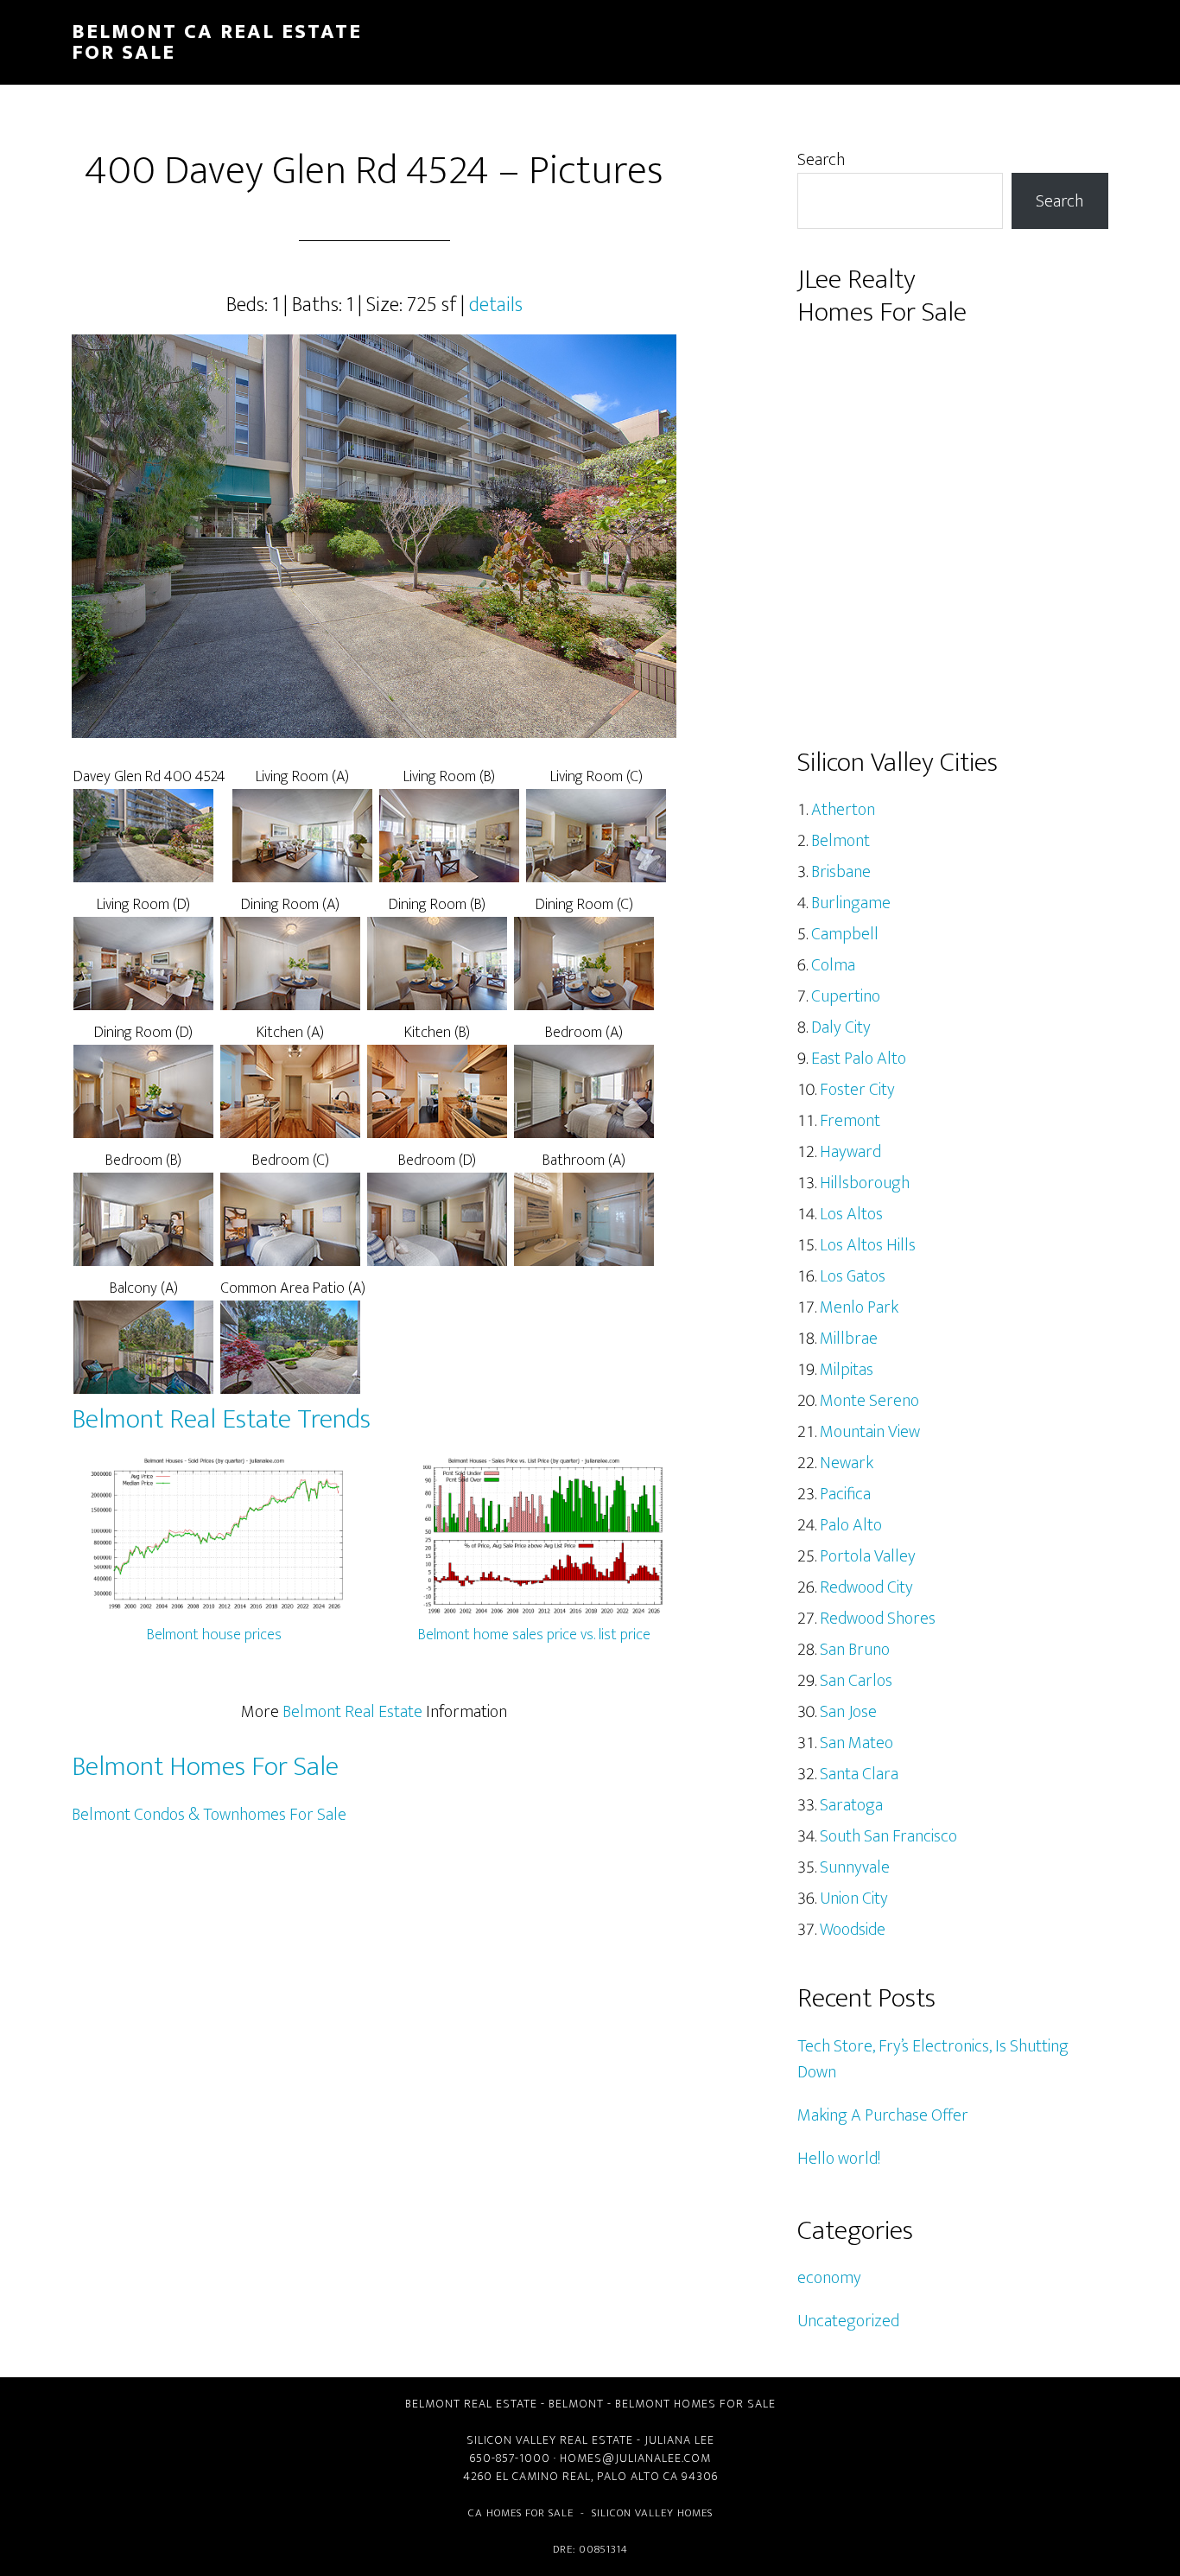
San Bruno (855, 1650)
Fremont (850, 1121)
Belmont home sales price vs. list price (534, 1635)
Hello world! (839, 2159)
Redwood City (866, 1587)
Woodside (853, 1930)
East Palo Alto (859, 1059)
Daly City (841, 1027)
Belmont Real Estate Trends (221, 1419)
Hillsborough (865, 1183)
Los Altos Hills (868, 1245)
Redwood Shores (878, 1619)
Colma (833, 965)
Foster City (857, 1090)
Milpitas (847, 1370)
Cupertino (846, 996)
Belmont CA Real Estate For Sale (217, 42)
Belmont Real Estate (352, 1712)
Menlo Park (859, 1307)
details (496, 305)
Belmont (841, 841)
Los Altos (851, 1214)
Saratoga (851, 1805)
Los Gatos (853, 1276)
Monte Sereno (869, 1401)
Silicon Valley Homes (652, 2513)
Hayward (850, 1152)
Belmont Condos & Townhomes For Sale (209, 1815)
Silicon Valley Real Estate (550, 2440)
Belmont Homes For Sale (205, 1767)
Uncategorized (848, 2321)
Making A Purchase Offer (883, 2115)
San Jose (848, 1712)
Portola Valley (868, 1556)
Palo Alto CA (638, 2476)
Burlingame (851, 903)
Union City (854, 1899)
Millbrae (849, 1339)
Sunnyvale (855, 1867)
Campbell (845, 934)
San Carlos (856, 1681)
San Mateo (856, 1743)
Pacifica (845, 1494)
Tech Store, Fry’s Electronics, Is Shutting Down (933, 2059)
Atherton (843, 810)
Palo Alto (851, 1525)
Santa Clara (859, 1774)
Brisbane (841, 872)
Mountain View (870, 1432)
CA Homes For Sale (521, 2513)
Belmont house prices (214, 1635)
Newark (847, 1463)
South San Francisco (888, 1836)
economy (829, 2278)
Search (821, 160)
